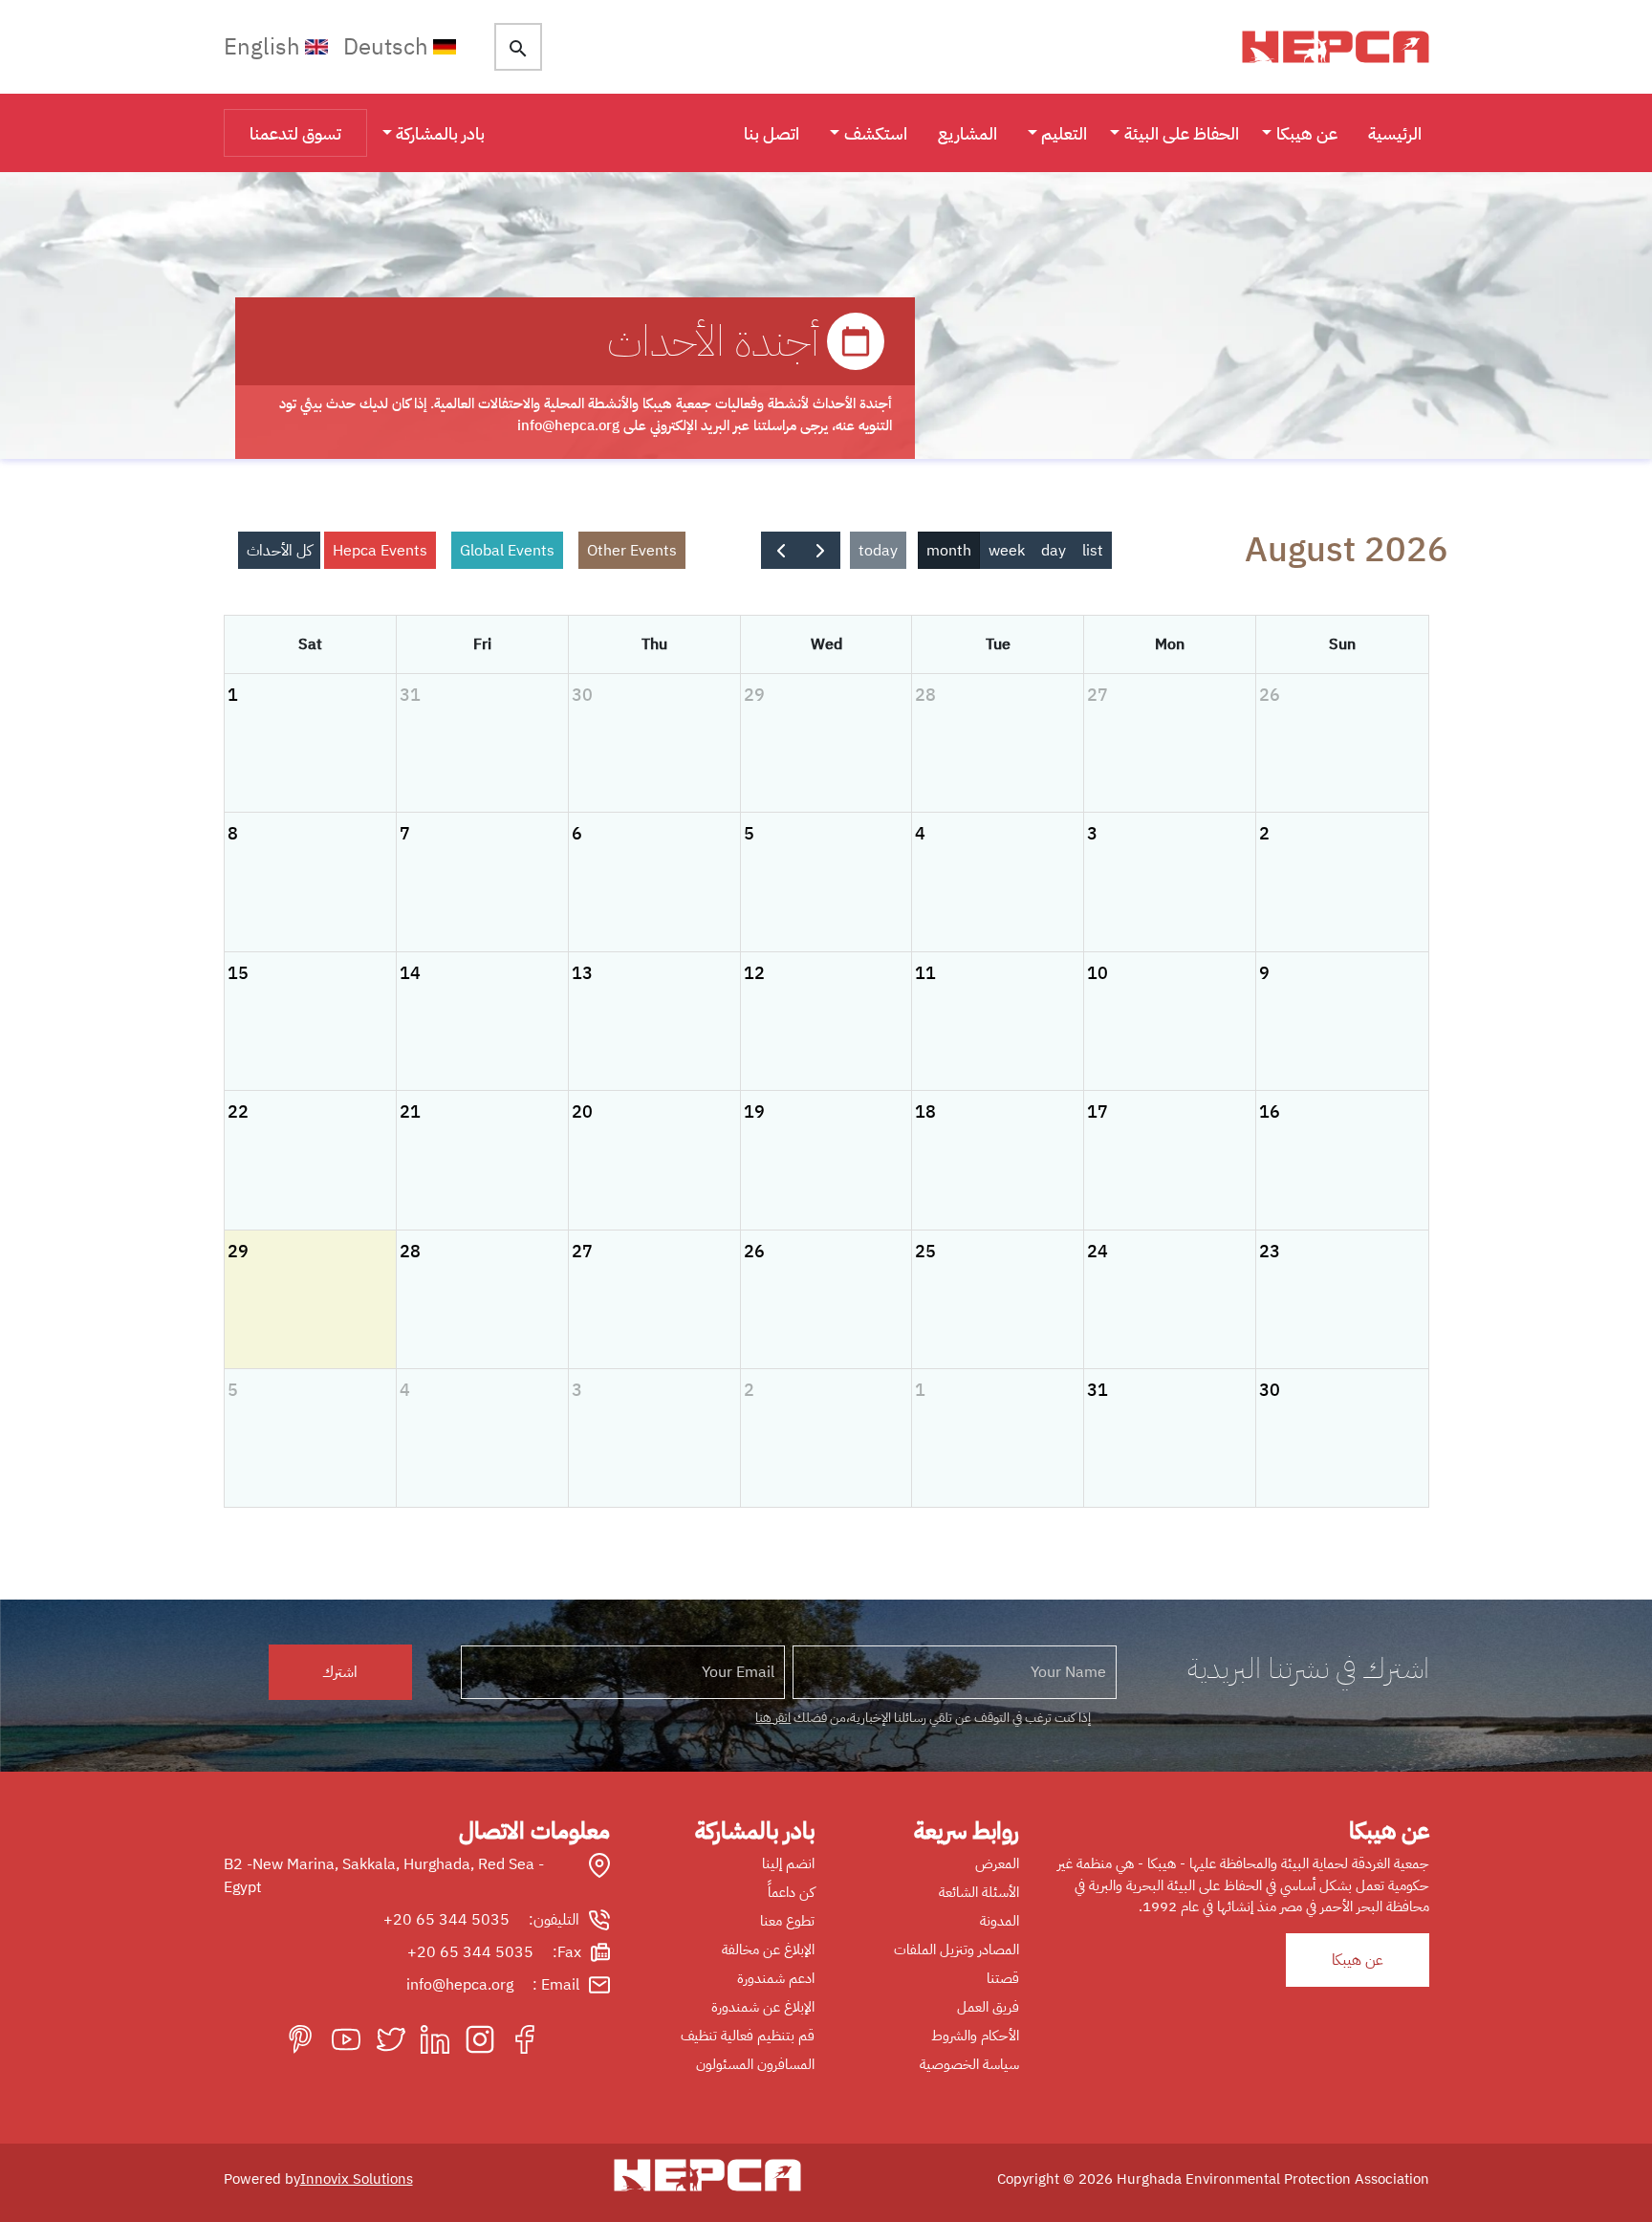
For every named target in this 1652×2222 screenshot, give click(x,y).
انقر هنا (773, 1718)
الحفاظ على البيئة (1182, 133)
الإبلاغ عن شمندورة (763, 2007)
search (518, 49)
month (949, 551)
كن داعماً (791, 1892)
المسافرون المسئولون (755, 2064)
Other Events (632, 551)
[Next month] (781, 551)
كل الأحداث (279, 551)
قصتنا (1003, 1978)
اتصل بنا (772, 133)
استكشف (876, 133)
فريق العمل (988, 2007)
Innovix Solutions (357, 2179)
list (1093, 551)
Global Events (507, 551)
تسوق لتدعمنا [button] (295, 133)
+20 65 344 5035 (446, 1920)
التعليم (1064, 133)
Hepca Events (380, 551)
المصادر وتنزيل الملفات (956, 1950)
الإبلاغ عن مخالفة (768, 1950)
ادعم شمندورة (776, 1978)
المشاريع (967, 133)
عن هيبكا (1307, 133)
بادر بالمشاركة (440, 133)
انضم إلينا (788, 1863)
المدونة (1000, 1921)
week (1007, 551)
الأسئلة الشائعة (979, 1892)
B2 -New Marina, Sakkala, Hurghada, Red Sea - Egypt (384, 1876)
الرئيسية (1395, 133)
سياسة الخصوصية (969, 2064)
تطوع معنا (787, 1921)
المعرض (997, 1863)
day (1054, 551)
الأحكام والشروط (975, 2036)
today (878, 551)
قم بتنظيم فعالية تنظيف (748, 2036)
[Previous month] (820, 551)
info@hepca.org (460, 1985)
